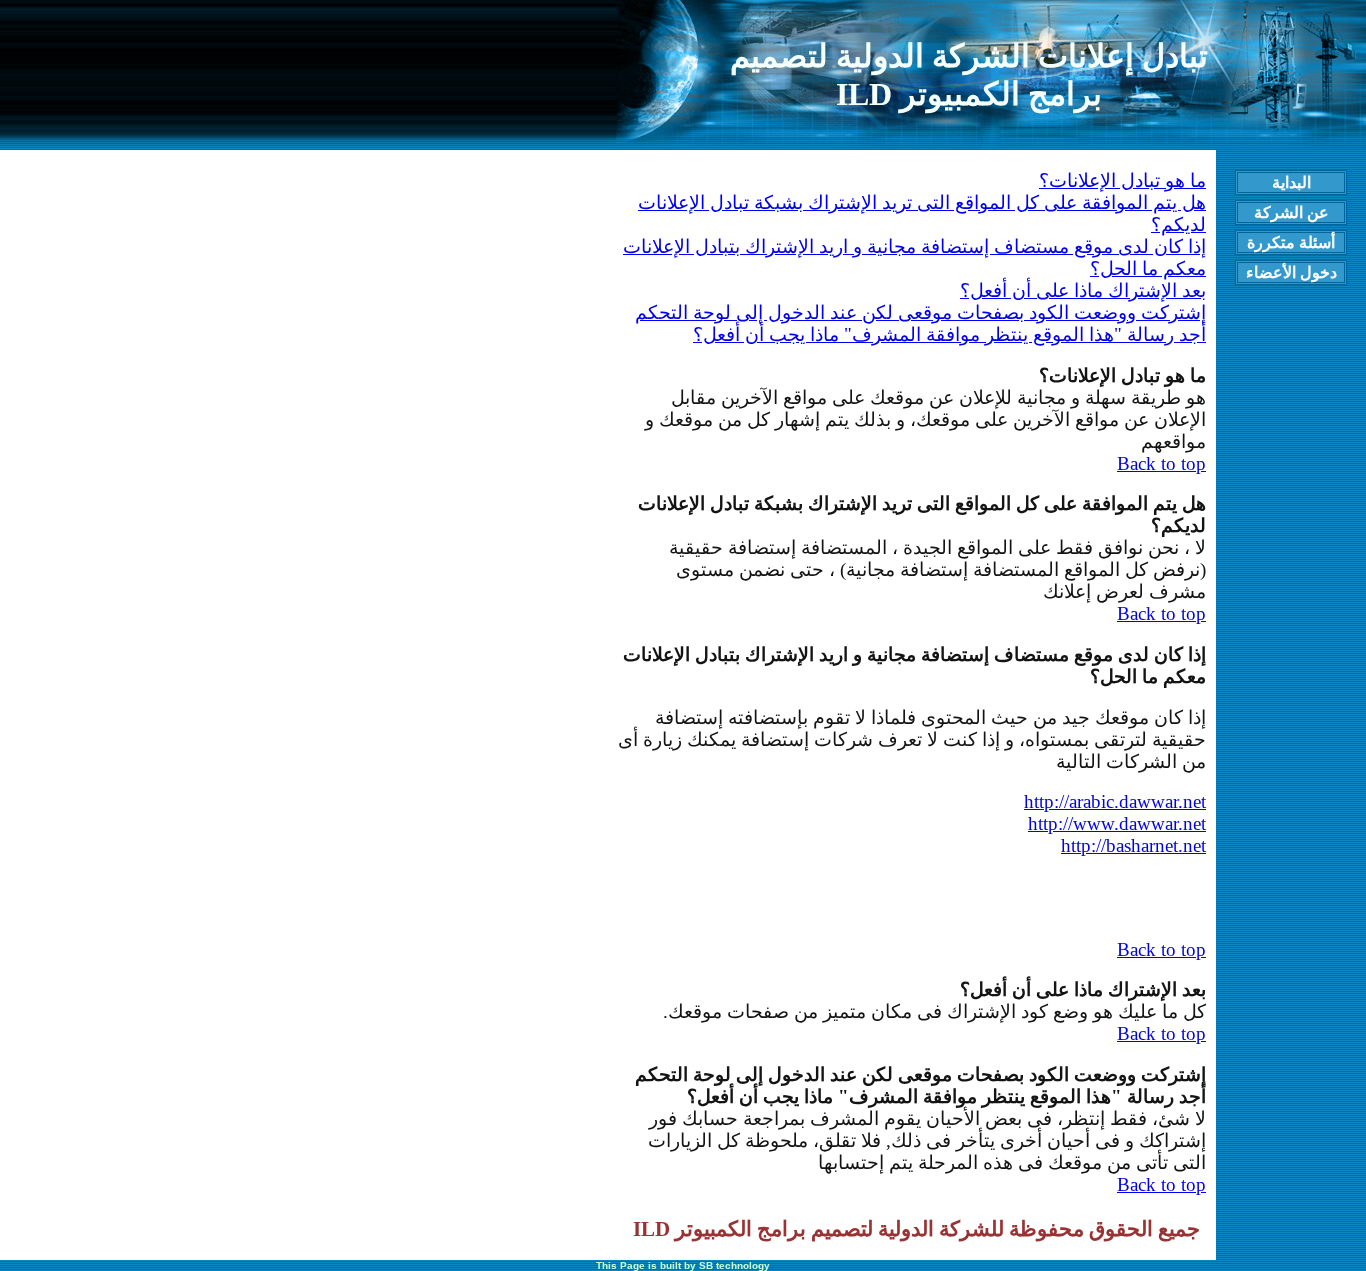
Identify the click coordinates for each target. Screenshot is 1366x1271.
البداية (1291, 182)
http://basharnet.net (1133, 845)
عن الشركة (1291, 212)
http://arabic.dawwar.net (1115, 801)
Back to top (1161, 463)
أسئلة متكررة (1291, 242)
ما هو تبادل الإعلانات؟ (1122, 180)
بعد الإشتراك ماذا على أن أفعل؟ (1083, 290)
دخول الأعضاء (1291, 272)
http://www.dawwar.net (1117, 823)
